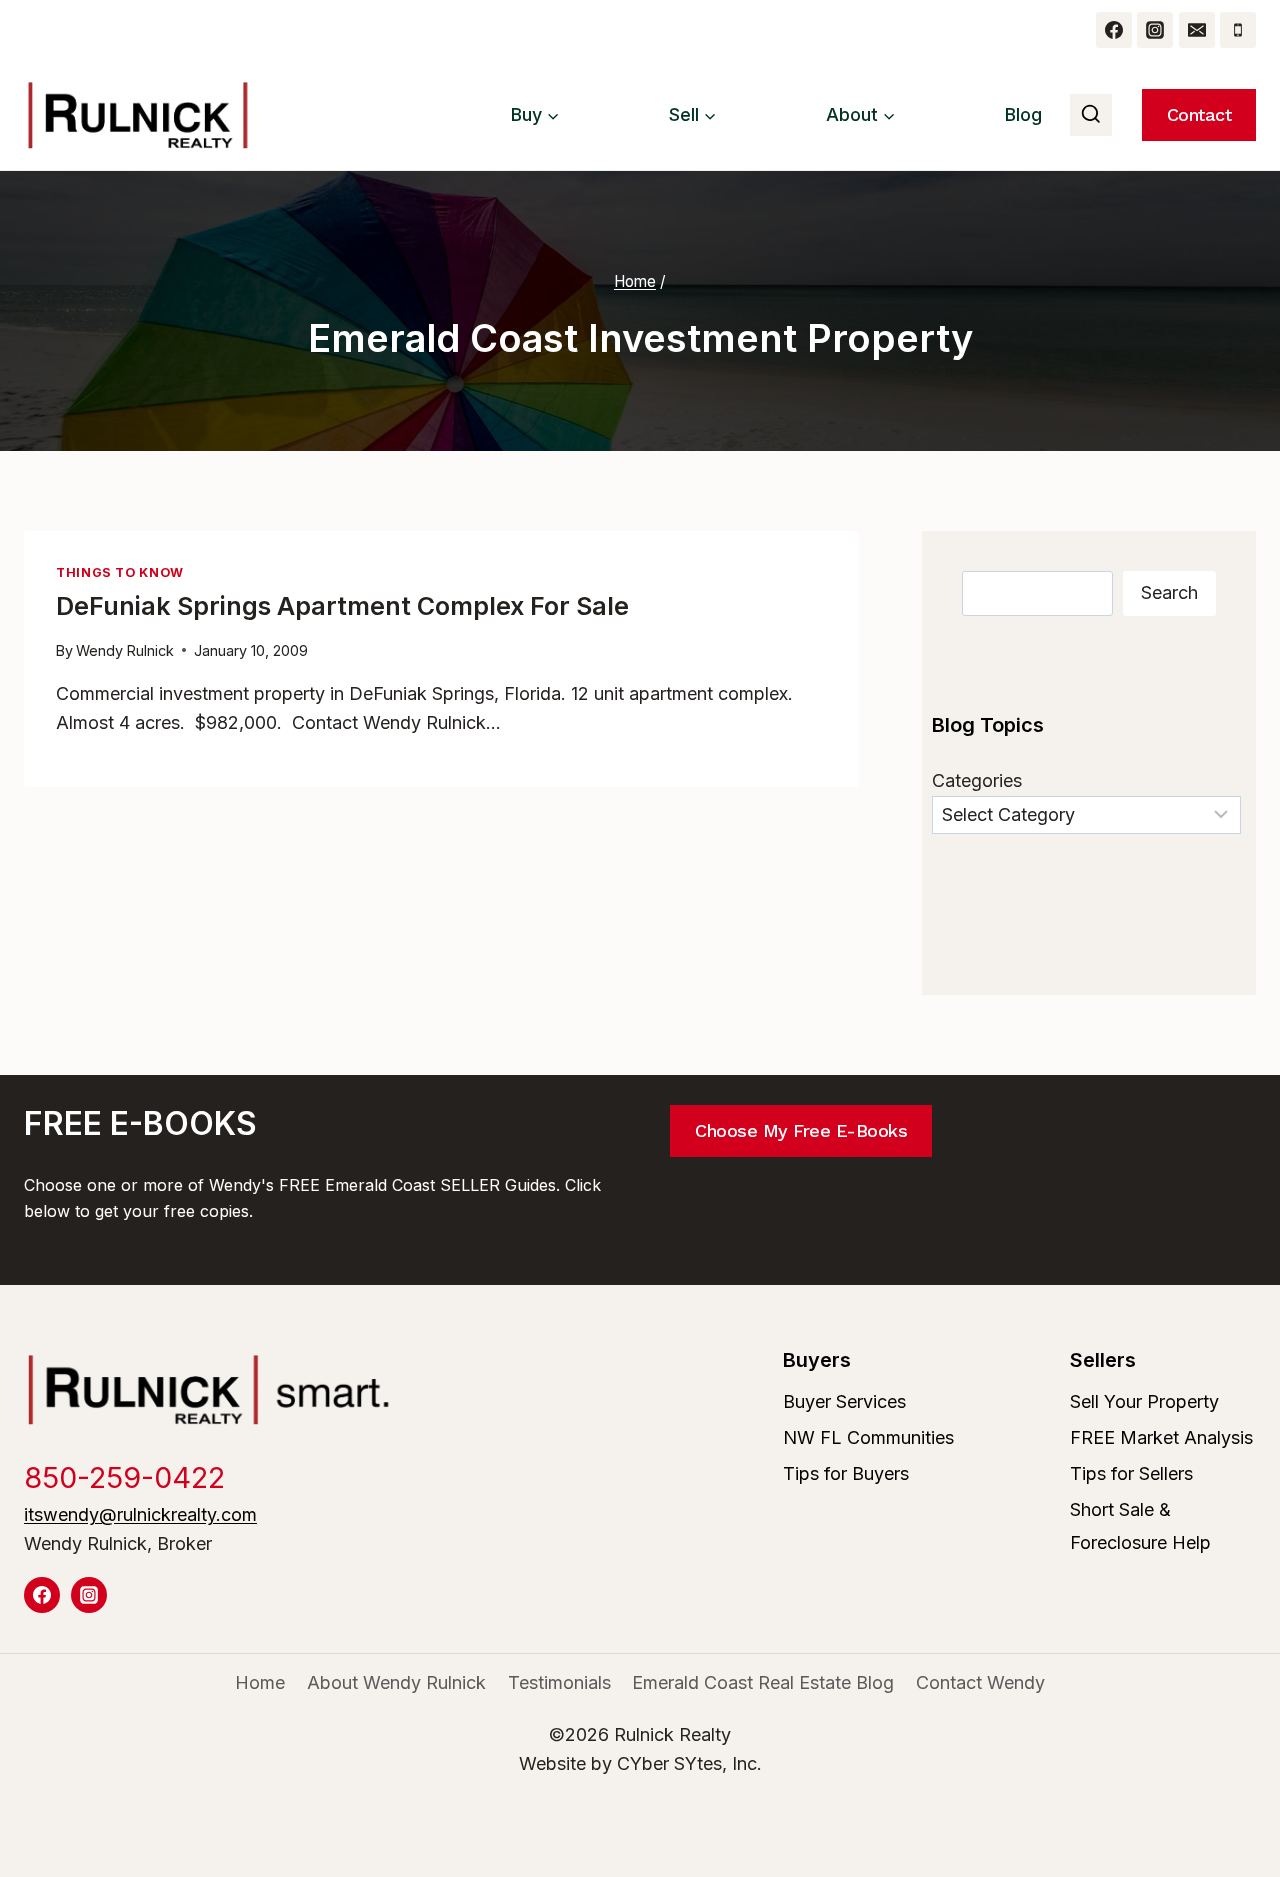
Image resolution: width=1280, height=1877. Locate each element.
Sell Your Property (1144, 1401)
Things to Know (120, 572)
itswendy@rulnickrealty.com (140, 1514)
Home (260, 1682)
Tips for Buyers (846, 1473)
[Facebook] (1114, 30)
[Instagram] (1155, 30)
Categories (977, 780)
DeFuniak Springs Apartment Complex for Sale (342, 606)
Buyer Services (844, 1401)
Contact (1199, 114)
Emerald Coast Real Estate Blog (763, 1682)
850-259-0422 (124, 1477)
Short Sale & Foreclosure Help (1140, 1525)
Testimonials (559, 1682)
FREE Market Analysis (1161, 1437)
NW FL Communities (868, 1437)
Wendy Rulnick (125, 650)
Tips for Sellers (1131, 1473)
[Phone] (1238, 30)
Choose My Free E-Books (801, 1130)
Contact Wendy (980, 1682)
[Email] (1197, 30)
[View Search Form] (1091, 115)
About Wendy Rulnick (396, 1682)
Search (1169, 592)
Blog (1023, 114)
